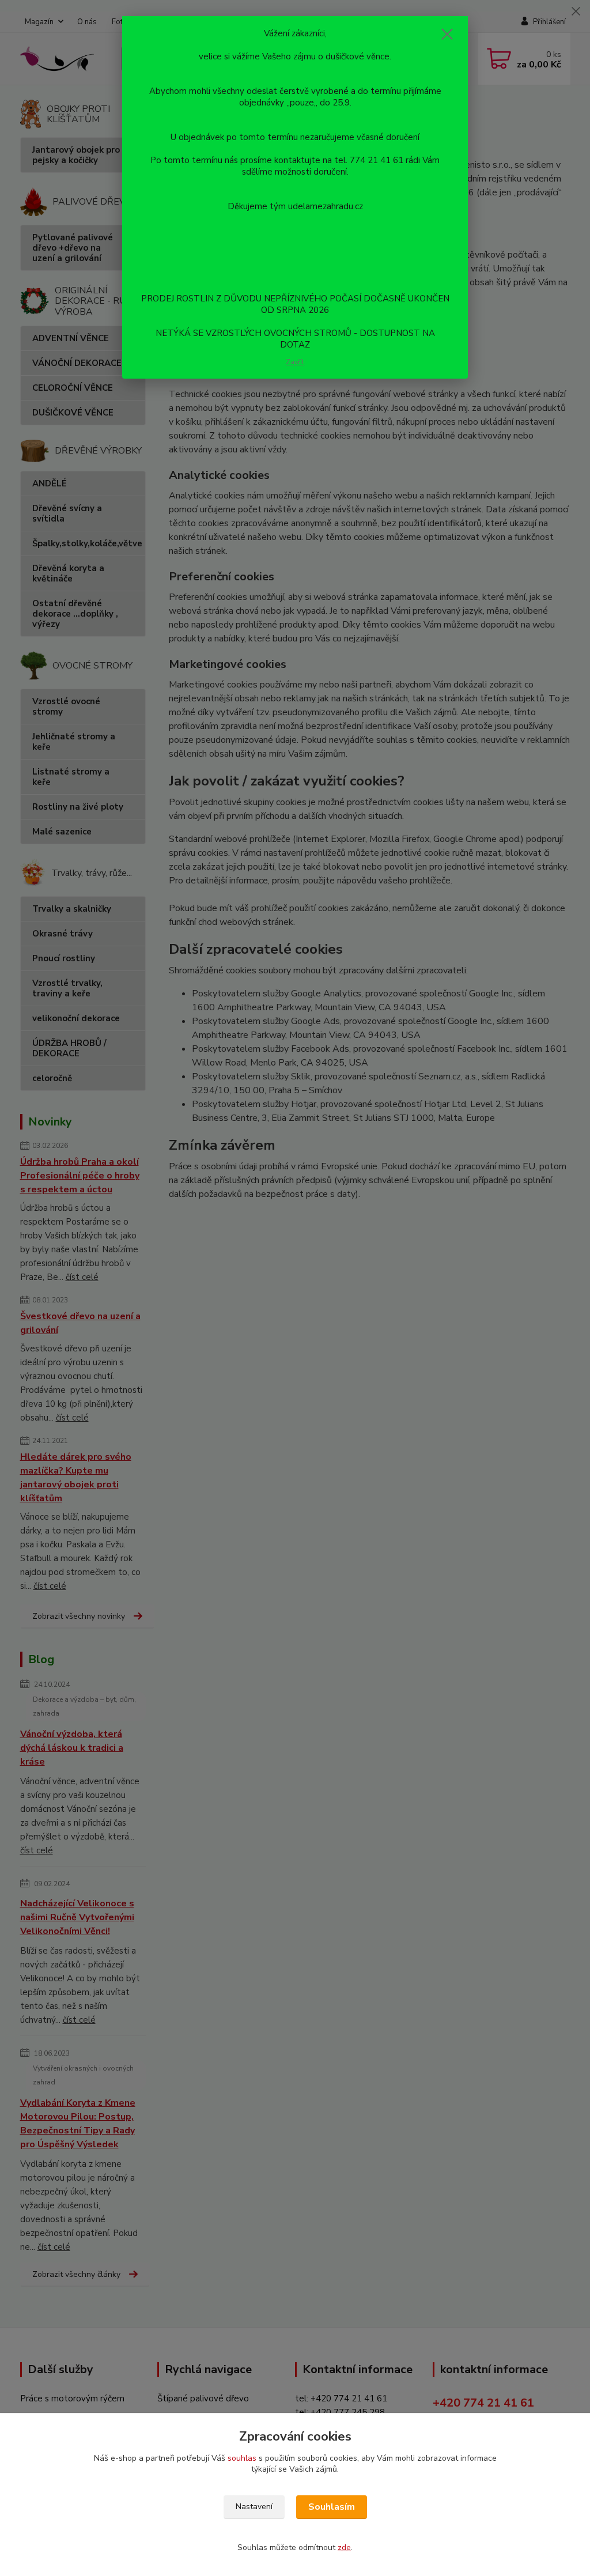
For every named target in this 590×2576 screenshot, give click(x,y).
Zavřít (295, 362)
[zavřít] (447, 34)
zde (344, 2547)
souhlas (242, 2458)
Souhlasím (332, 2507)
